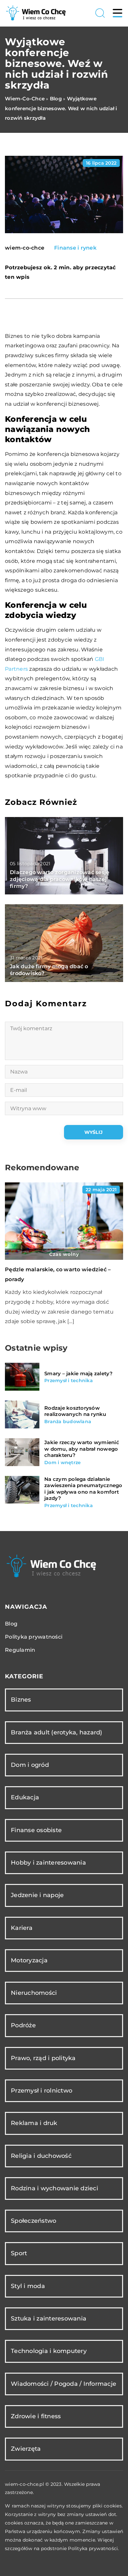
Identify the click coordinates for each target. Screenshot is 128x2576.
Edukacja (25, 1797)
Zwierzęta (26, 2449)
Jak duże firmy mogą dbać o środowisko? (49, 970)
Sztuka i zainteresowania (49, 2319)
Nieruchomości (34, 1993)
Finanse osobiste (36, 1830)
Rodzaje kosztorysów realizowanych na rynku (75, 1411)
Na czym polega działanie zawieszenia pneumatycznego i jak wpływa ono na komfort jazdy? (83, 1489)
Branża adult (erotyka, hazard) (57, 1732)
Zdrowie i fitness (36, 2416)
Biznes (21, 1700)
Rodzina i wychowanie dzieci (54, 2188)
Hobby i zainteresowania (48, 1863)
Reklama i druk (34, 2123)
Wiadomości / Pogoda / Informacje (64, 2384)
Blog (11, 1624)
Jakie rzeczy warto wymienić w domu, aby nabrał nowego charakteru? (82, 1449)
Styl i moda (28, 2286)
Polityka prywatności (34, 1637)
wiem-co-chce (25, 248)
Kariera (22, 1928)
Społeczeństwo (33, 2221)
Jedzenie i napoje (37, 1895)
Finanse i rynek (75, 248)
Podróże (23, 2025)
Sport (19, 2253)
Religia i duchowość (41, 2156)
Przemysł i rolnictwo (42, 2091)
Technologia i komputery (49, 2351)
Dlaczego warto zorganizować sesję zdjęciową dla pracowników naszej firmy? (60, 879)
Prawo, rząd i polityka (43, 2058)
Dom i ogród (30, 1765)
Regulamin (20, 1650)
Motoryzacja (29, 1960)
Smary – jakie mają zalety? (79, 1373)
